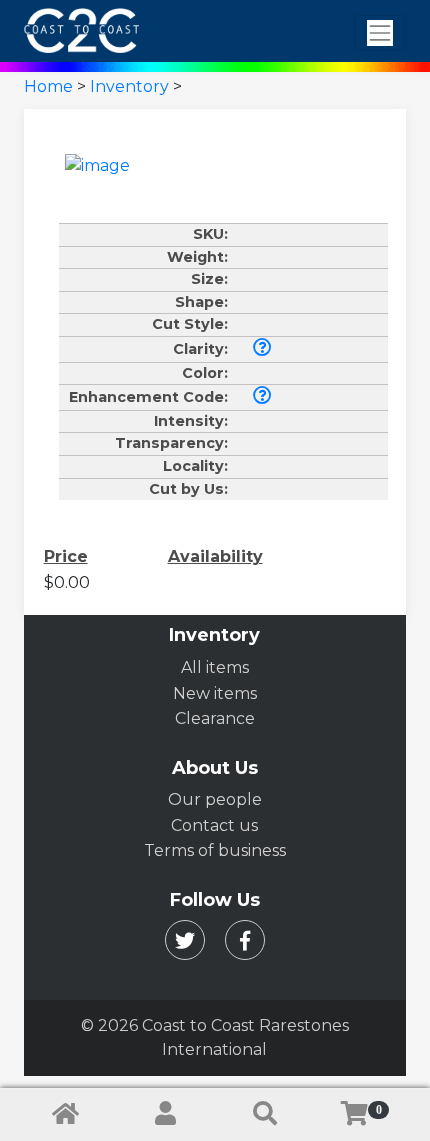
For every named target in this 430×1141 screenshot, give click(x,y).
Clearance (215, 718)
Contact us (214, 825)
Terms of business (215, 850)
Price (66, 556)
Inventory (129, 86)
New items (215, 693)
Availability (215, 556)
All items (215, 667)
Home (48, 86)
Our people (215, 799)
